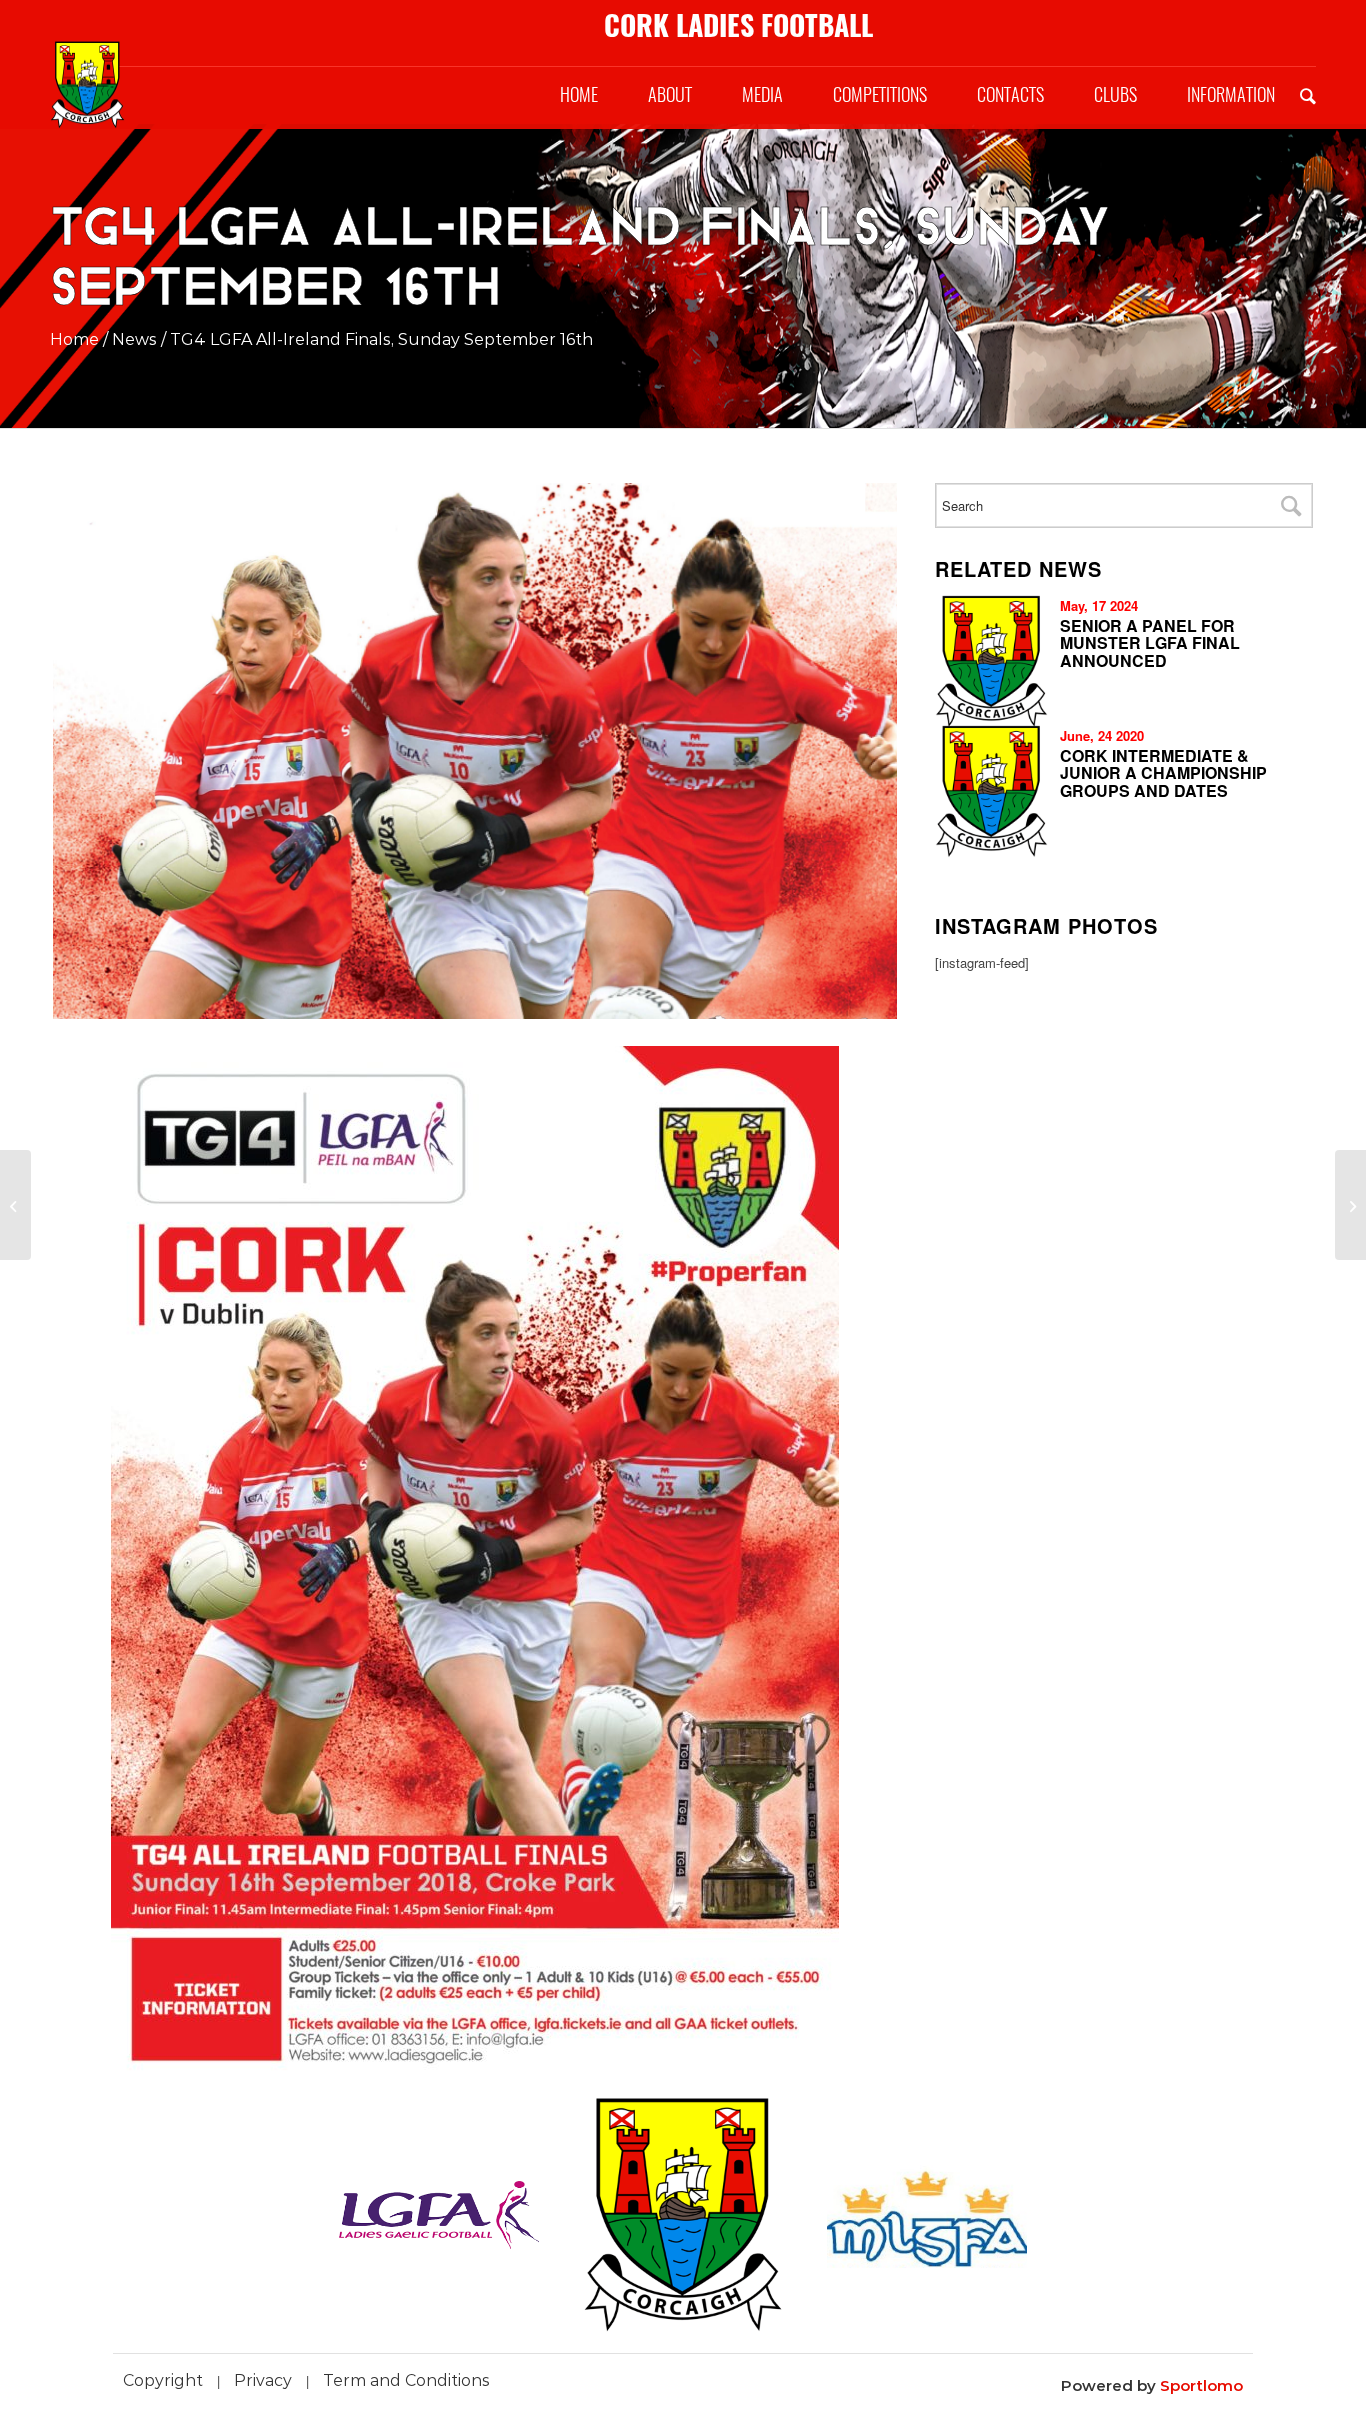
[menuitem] (579, 95)
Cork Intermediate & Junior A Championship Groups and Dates (1163, 773)
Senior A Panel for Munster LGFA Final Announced (1150, 643)
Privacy (263, 2380)
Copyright (163, 2380)
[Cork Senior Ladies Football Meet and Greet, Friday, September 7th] (1350, 1205)
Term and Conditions (406, 2380)
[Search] (1308, 95)
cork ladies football (738, 25)
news (134, 339)
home (74, 339)
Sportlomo (1201, 2385)
